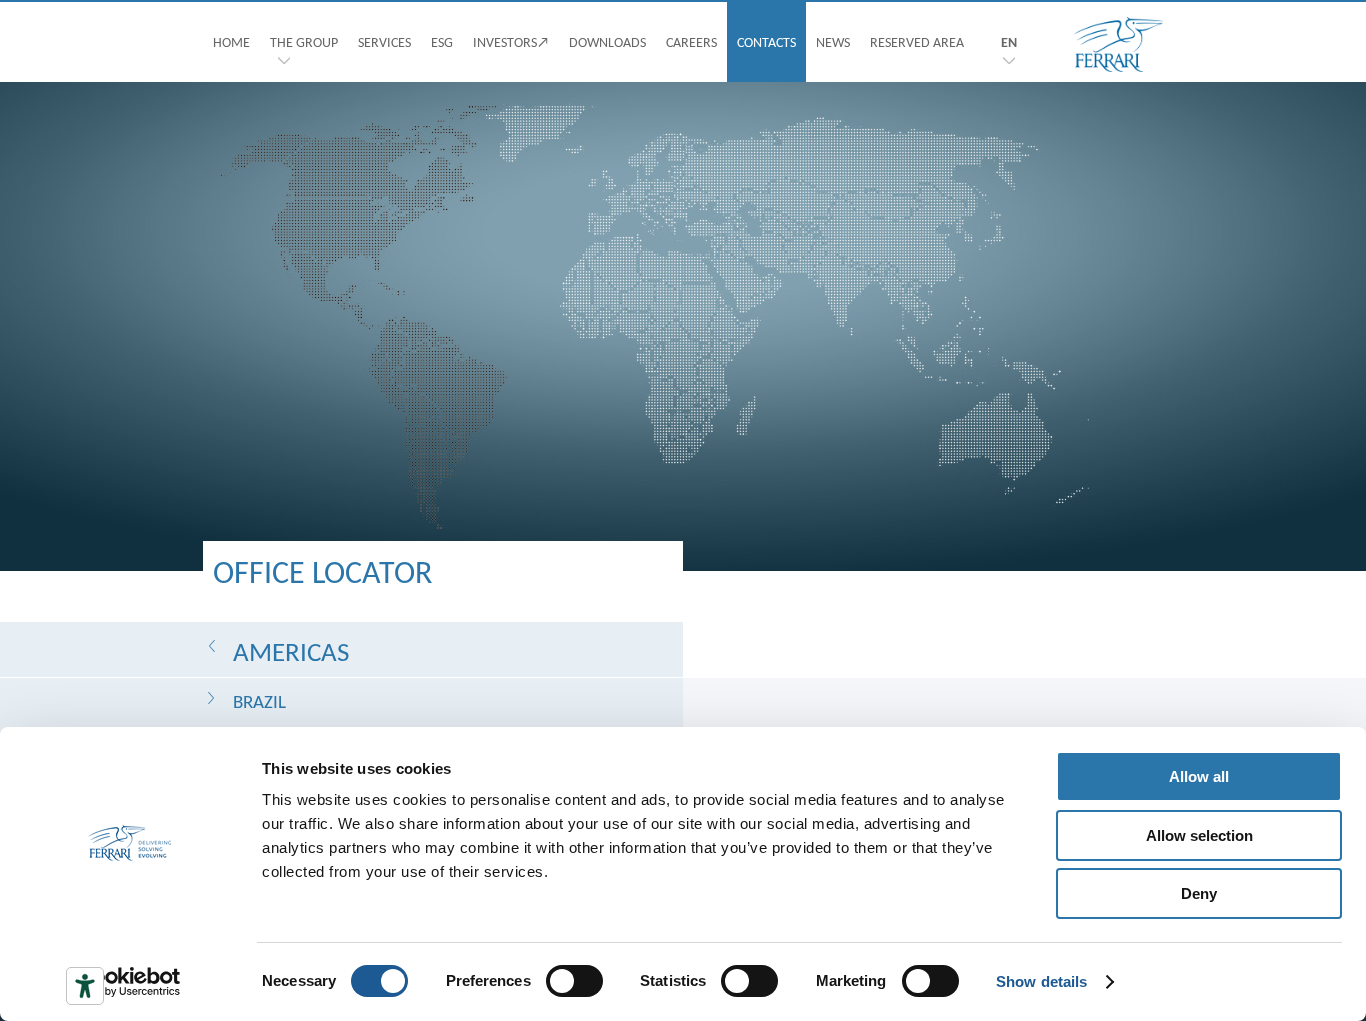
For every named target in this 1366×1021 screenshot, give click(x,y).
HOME (231, 42)
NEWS (833, 42)
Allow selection (1199, 835)
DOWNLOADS (607, 42)
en (1009, 42)
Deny (1199, 893)
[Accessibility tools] (85, 986)
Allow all (1199, 776)
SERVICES (384, 42)
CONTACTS (766, 42)
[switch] (574, 981)
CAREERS (691, 42)
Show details (1041, 981)
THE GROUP (304, 42)
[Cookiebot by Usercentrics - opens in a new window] (129, 982)
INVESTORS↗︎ (511, 42)
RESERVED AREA (917, 42)
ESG (442, 42)
